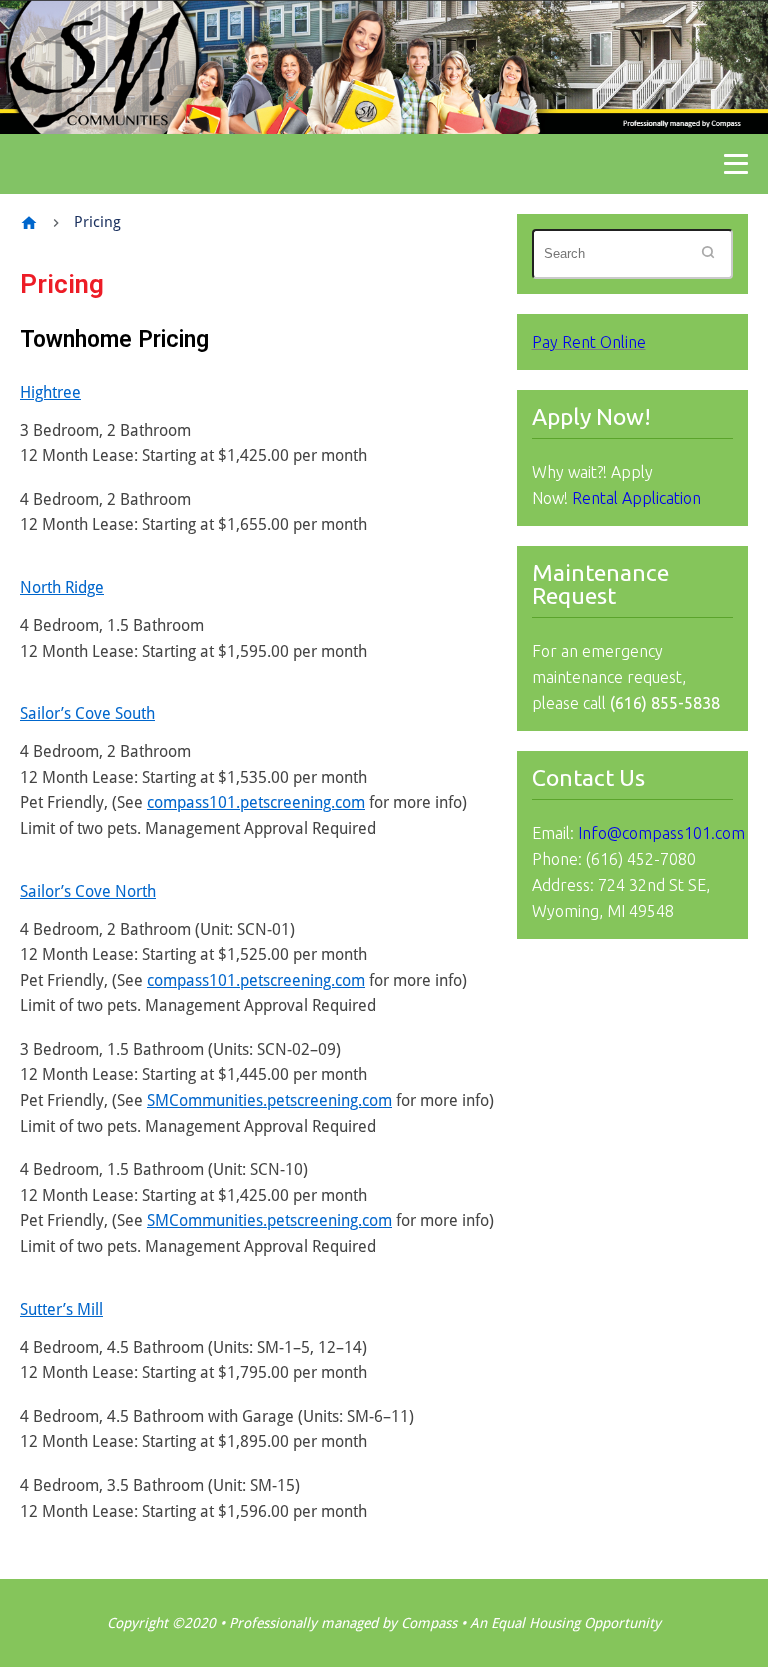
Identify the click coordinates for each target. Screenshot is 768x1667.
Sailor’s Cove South (87, 713)
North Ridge (62, 587)
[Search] (708, 254)
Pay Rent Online (589, 342)
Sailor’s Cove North (88, 891)
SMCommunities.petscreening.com (269, 1100)
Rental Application (636, 498)
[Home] (29, 223)
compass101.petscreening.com (256, 802)
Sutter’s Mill (61, 1309)
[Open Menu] (736, 164)
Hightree (50, 392)
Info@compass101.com (661, 833)
